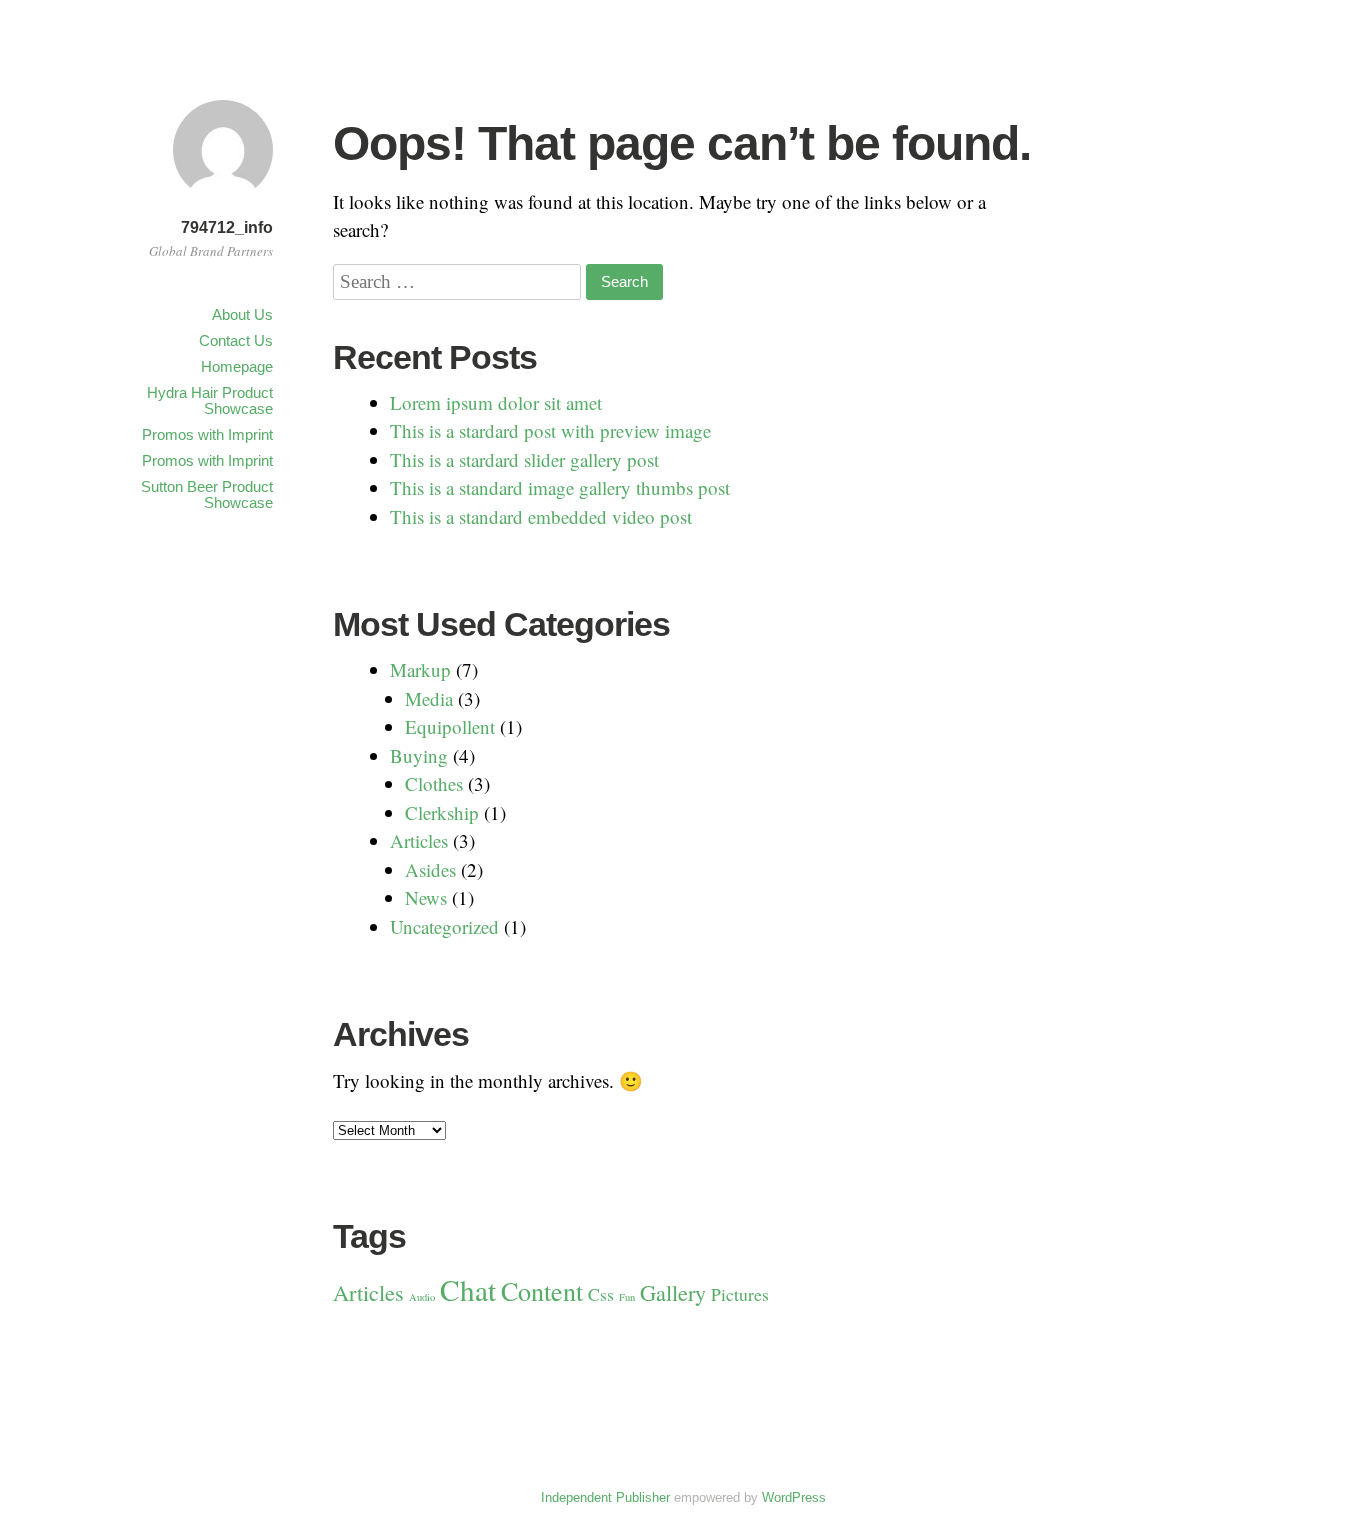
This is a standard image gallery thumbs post (560, 487)
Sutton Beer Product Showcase (207, 494)
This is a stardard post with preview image (550, 430)
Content (542, 1290)
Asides (430, 869)
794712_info (227, 227)
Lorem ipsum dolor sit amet (496, 402)
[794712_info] (223, 202)
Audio (422, 1297)
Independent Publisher (605, 1497)
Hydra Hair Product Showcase (210, 400)
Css (601, 1294)
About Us (242, 314)
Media (429, 698)
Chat (468, 1289)
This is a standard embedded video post (541, 516)
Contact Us (236, 340)
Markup (420, 669)
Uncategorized (444, 926)
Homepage (237, 366)
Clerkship (442, 812)
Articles (419, 840)
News (426, 897)
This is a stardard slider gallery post (524, 459)
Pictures (740, 1294)
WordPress (794, 1497)
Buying (419, 755)
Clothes (434, 783)
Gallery (673, 1292)
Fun (627, 1297)
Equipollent (450, 726)
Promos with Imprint (207, 434)
